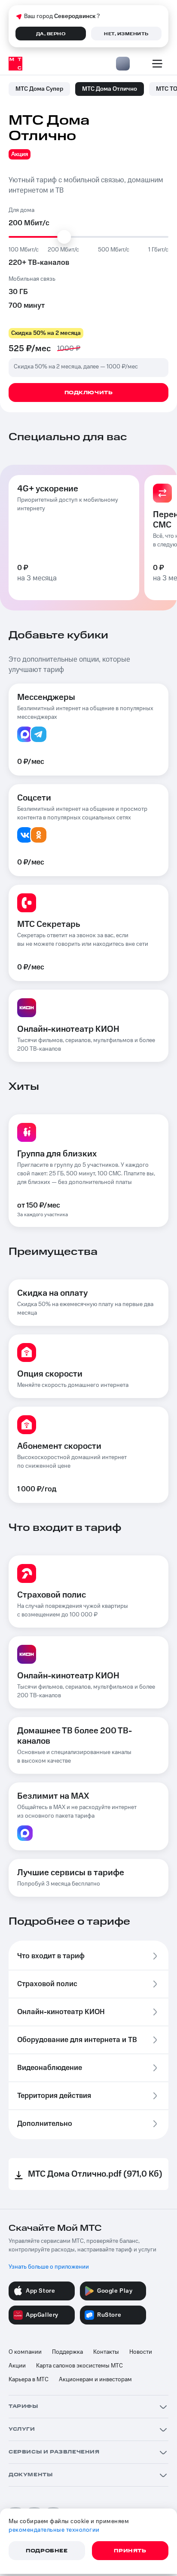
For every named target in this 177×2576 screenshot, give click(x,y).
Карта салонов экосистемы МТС (79, 2366)
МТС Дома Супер (39, 89)
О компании (25, 2352)
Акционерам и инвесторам (95, 2380)
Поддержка (67, 2352)
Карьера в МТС (29, 2380)
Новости (141, 2352)
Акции (17, 2366)
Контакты (106, 2352)
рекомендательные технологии (54, 2530)
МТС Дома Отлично (110, 89)
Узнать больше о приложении (49, 2267)
